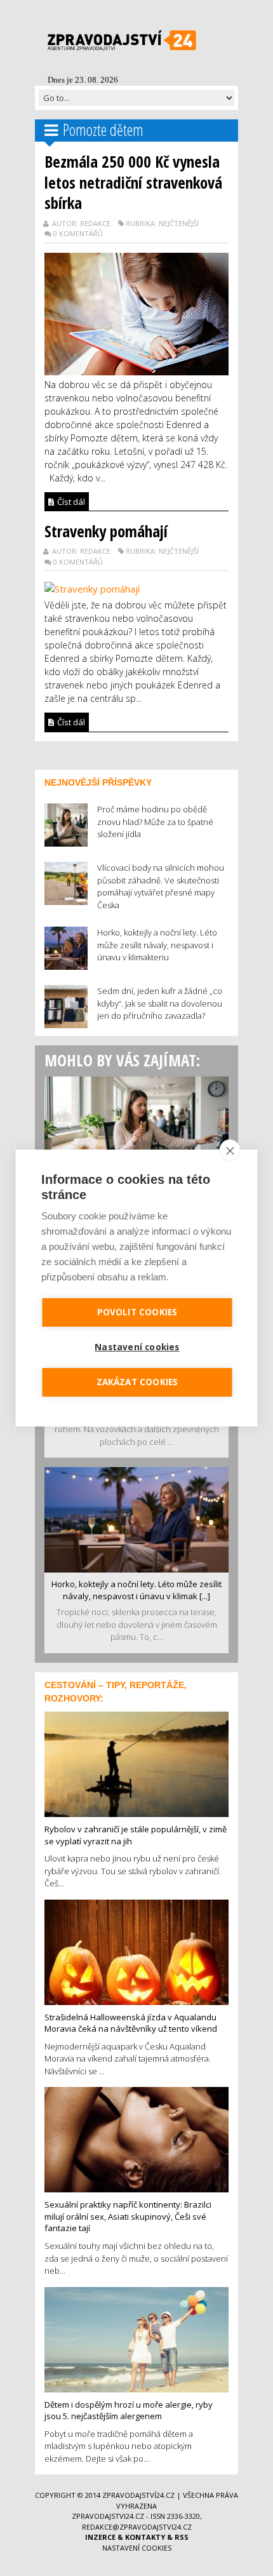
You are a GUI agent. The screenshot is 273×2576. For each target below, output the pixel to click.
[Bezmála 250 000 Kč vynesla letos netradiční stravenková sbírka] (136, 312)
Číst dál (70, 502)
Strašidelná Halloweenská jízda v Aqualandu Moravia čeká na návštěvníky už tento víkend (131, 2023)
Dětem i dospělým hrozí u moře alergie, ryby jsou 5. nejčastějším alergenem (129, 2411)
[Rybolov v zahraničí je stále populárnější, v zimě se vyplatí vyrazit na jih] (136, 1763)
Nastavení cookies (137, 2548)
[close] (230, 1150)
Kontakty (145, 2537)
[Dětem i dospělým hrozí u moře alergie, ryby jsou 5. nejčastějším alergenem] (136, 2338)
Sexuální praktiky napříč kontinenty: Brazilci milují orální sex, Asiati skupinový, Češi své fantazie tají (128, 2216)
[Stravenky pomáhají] (92, 587)
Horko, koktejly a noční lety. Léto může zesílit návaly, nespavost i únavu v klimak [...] (136, 1590)
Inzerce (100, 2537)
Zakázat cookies (137, 1382)
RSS (182, 2537)
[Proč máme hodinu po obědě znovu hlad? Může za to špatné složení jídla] (136, 1128)
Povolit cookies (137, 1312)
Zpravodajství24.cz (138, 2495)
